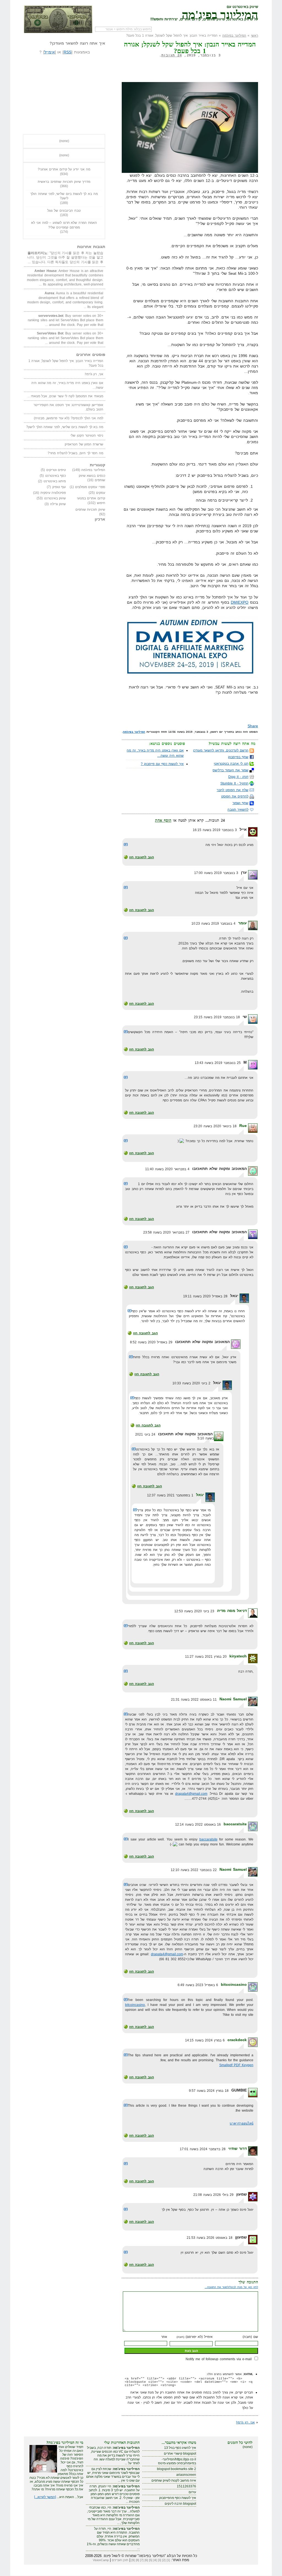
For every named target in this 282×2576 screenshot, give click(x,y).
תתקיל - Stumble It (234, 783)
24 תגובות (172, 55)
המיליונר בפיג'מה (220, 14)
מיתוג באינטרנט (55, 481)
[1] (168, 2560)
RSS (67, 52)
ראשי (254, 36)
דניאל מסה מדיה (232, 1611)
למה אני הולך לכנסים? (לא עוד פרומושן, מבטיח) (69, 418)
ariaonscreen (186, 2475)
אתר (164, 2337)
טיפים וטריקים (56, 470)
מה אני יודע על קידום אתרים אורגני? (64, 169)
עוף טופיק (59, 487)
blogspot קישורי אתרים (180, 2454)
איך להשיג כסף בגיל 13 (180, 2448)
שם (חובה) (250, 2337)
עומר (242, 923)
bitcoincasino (234, 1984)
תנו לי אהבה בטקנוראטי (231, 764)
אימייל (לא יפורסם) (195, 2337)
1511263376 (186, 2486)
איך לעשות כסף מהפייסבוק (178, 2498)
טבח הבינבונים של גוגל (64, 211)
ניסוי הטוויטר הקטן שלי (87, 435)
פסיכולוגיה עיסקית (53, 493)
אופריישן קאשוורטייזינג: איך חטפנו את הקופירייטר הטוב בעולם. (68, 407)
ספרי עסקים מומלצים (90, 487)
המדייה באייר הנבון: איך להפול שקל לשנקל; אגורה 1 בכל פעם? (66, 363)
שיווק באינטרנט (55, 498)
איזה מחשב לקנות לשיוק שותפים (174, 2480)
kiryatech (238, 1656)
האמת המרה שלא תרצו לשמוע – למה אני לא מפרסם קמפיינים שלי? (64, 225)
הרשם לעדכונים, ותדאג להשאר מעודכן (221, 750)
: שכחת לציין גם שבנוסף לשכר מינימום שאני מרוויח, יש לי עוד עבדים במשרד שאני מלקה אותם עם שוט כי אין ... (113, 2475)
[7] (142, 2560)
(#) (126, 844)
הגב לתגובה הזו (142, 857)
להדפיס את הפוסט (235, 796)
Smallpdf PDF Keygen (236, 2065)
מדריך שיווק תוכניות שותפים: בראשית (64, 182)
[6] (146, 2560)
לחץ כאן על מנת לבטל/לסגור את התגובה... (231, 2287)
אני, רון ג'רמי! (245, 2422)
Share (253, 726)
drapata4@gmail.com (191, 1794)
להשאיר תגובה (238, 810)
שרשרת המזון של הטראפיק (84, 444)
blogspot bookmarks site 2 (177, 2469)
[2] (164, 2560)
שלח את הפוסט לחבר (233, 790)
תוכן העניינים (120, 2560)
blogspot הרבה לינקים (180, 2504)
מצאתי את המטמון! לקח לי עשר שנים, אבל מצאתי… (65, 396)
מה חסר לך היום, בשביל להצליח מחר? (75, 453)
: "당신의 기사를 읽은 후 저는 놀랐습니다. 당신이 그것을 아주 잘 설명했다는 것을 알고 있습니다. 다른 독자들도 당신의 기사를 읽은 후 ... (65, 258)
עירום (192, 2492)
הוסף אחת (163, 820)
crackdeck (237, 2040)
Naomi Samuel (233, 1699)
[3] (159, 2560)
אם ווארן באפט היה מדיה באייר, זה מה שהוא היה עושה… (67, 385)
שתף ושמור (240, 803)
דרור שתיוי (238, 2149)
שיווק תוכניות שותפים (90, 510)
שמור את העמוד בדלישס (231, 770)
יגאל (200, 1495)
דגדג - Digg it (238, 777)
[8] (137, 2560)
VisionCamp (101, 2560)
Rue (243, 1126)
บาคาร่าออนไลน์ (242, 2123)
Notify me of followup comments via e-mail (219, 2359)
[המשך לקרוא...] (45, 2497)
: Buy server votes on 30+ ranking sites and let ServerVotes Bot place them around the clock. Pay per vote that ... (66, 320)
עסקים (101, 493)
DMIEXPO (240, 602)
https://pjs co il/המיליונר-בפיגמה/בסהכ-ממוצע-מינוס (177, 2461)
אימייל (50, 52)
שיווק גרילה (58, 504)
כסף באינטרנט (56, 476)
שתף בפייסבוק (238, 757)
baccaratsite (235, 1824)
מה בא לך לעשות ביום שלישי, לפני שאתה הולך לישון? (64, 196)
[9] (133, 2560)
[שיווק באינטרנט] (58, 19)
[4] (155, 2560)
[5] (151, 2560)
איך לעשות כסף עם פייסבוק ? (162, 764)
